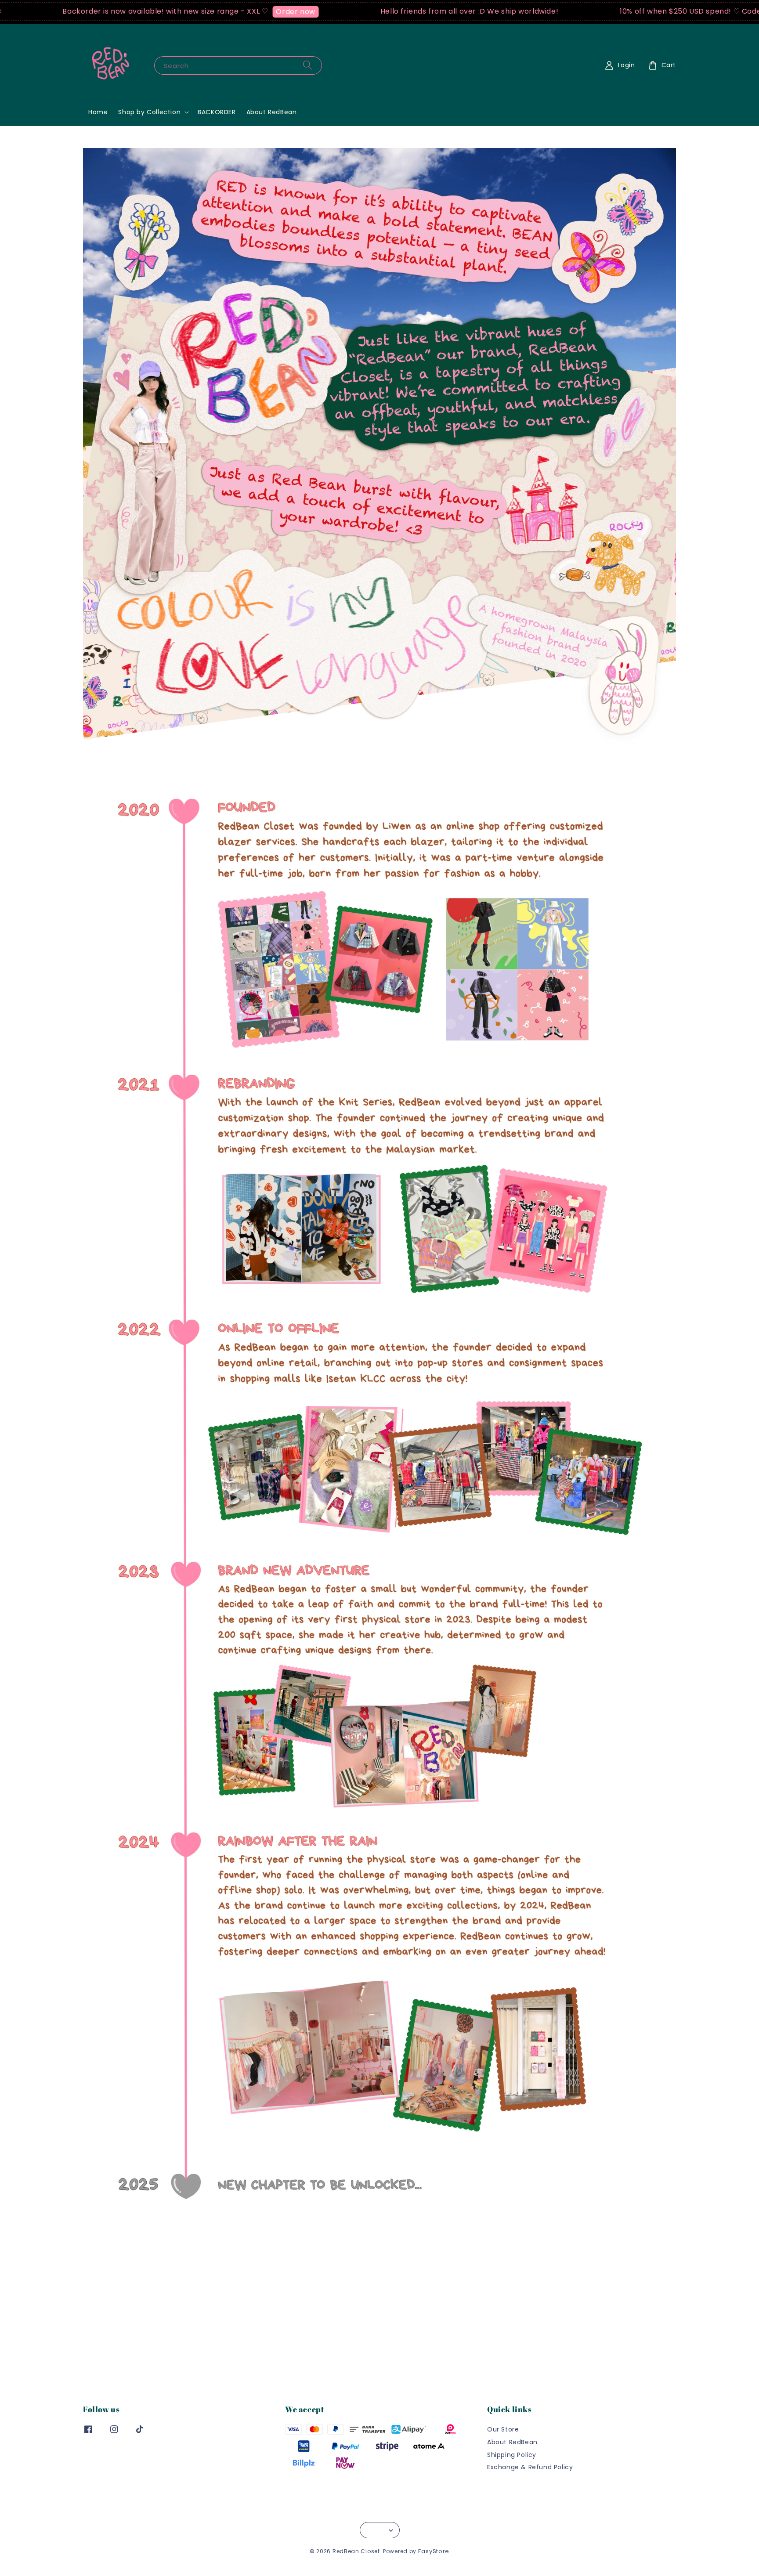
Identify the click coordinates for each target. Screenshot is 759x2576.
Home (98, 112)
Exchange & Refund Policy (530, 2467)
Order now (208, 12)
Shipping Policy (512, 2455)
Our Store (503, 2430)
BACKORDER (217, 112)
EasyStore (434, 2551)
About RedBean (272, 112)
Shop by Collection (149, 112)
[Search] (307, 65)
